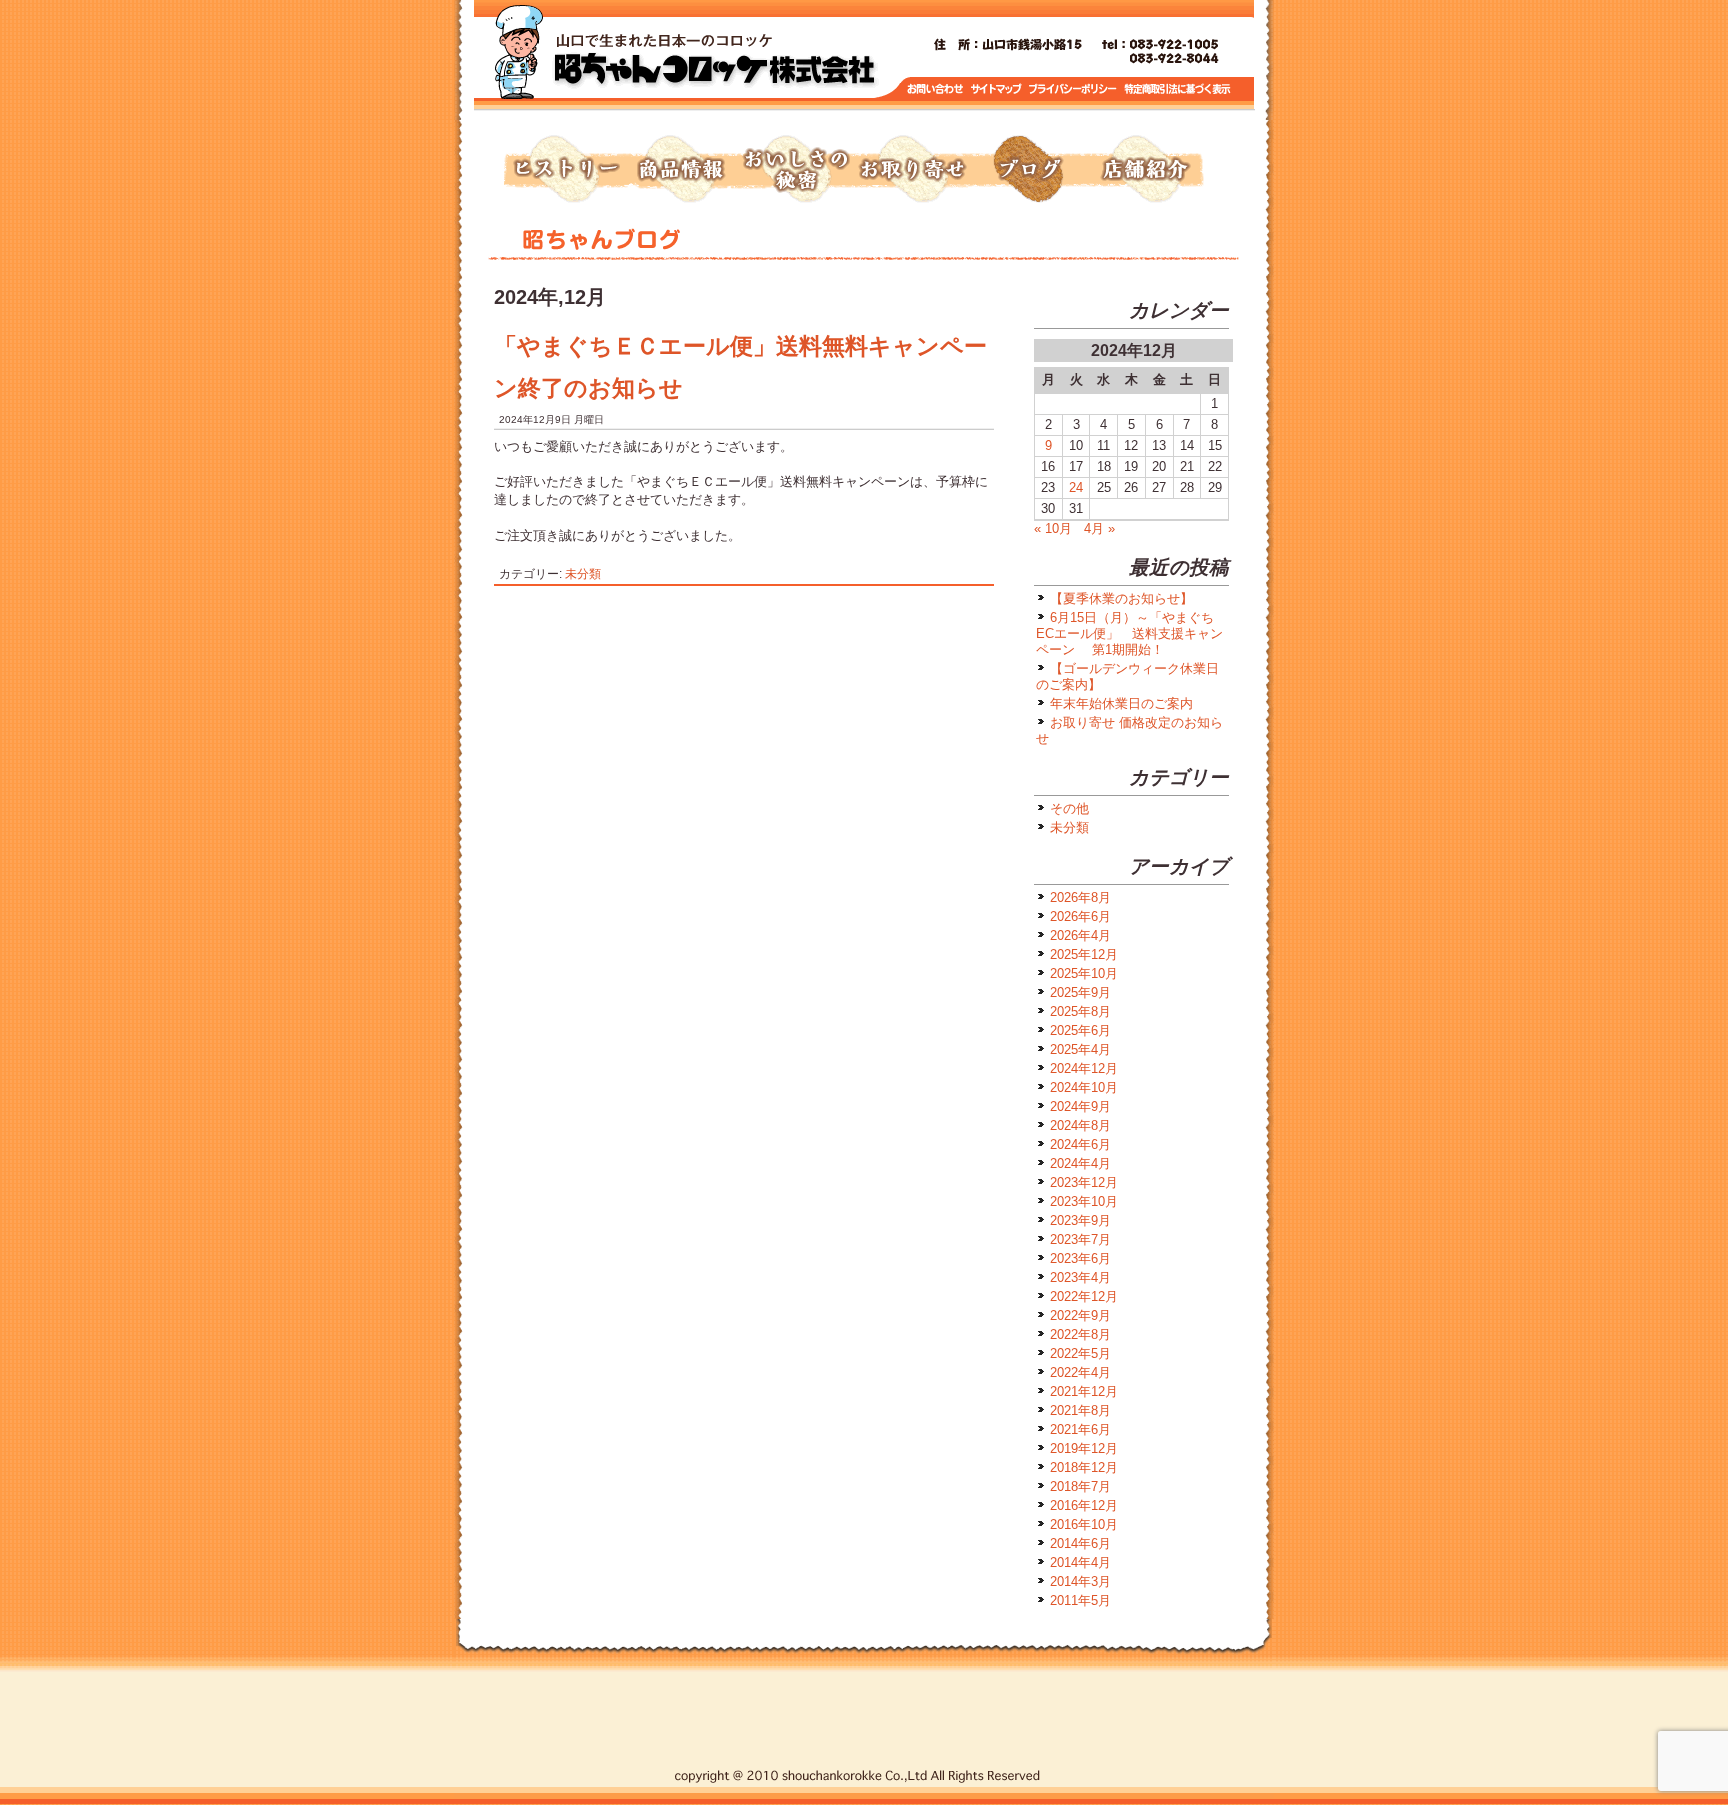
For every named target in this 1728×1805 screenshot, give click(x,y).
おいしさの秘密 (796, 170)
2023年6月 (1080, 1258)
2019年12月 (1084, 1448)
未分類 (583, 573)
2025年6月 (1080, 1030)
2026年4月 (1080, 935)
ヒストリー (564, 170)
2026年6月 (1080, 916)
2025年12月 (1084, 954)
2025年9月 (1080, 992)
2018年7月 (1080, 1486)
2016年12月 (1084, 1505)
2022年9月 (1080, 1315)
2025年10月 (1084, 973)
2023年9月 (1080, 1220)
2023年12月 (1084, 1182)
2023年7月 (1080, 1239)
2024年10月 (1084, 1087)
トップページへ (714, 60)
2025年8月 (1080, 1011)
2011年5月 (1080, 1600)
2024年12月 (1084, 1068)
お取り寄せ (912, 170)
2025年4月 (1080, 1049)
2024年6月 (1080, 1144)
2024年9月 (1080, 1106)
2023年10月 (1084, 1201)
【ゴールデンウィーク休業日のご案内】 (1127, 676)
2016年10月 (1084, 1524)
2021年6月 (1080, 1429)
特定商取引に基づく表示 (1178, 89)
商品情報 (680, 170)
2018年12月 (1084, 1467)
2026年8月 (1080, 897)
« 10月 (1053, 528)
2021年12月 (1084, 1391)
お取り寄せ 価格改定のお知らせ (1129, 730)
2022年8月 (1080, 1334)
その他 (1069, 808)
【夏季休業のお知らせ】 (1121, 598)
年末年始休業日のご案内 (1121, 703)
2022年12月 (1084, 1296)
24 (1076, 487)
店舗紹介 (1144, 170)
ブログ (1028, 170)
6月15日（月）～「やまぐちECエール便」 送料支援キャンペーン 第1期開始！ (1129, 633)
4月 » (1099, 528)
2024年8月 (1080, 1125)
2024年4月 (1080, 1163)
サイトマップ (997, 89)
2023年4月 (1080, 1277)
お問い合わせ (935, 89)
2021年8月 (1080, 1410)
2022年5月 (1080, 1353)
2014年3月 (1080, 1581)
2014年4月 (1080, 1562)
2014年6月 (1080, 1543)
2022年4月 (1080, 1372)
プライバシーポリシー (1074, 89)
